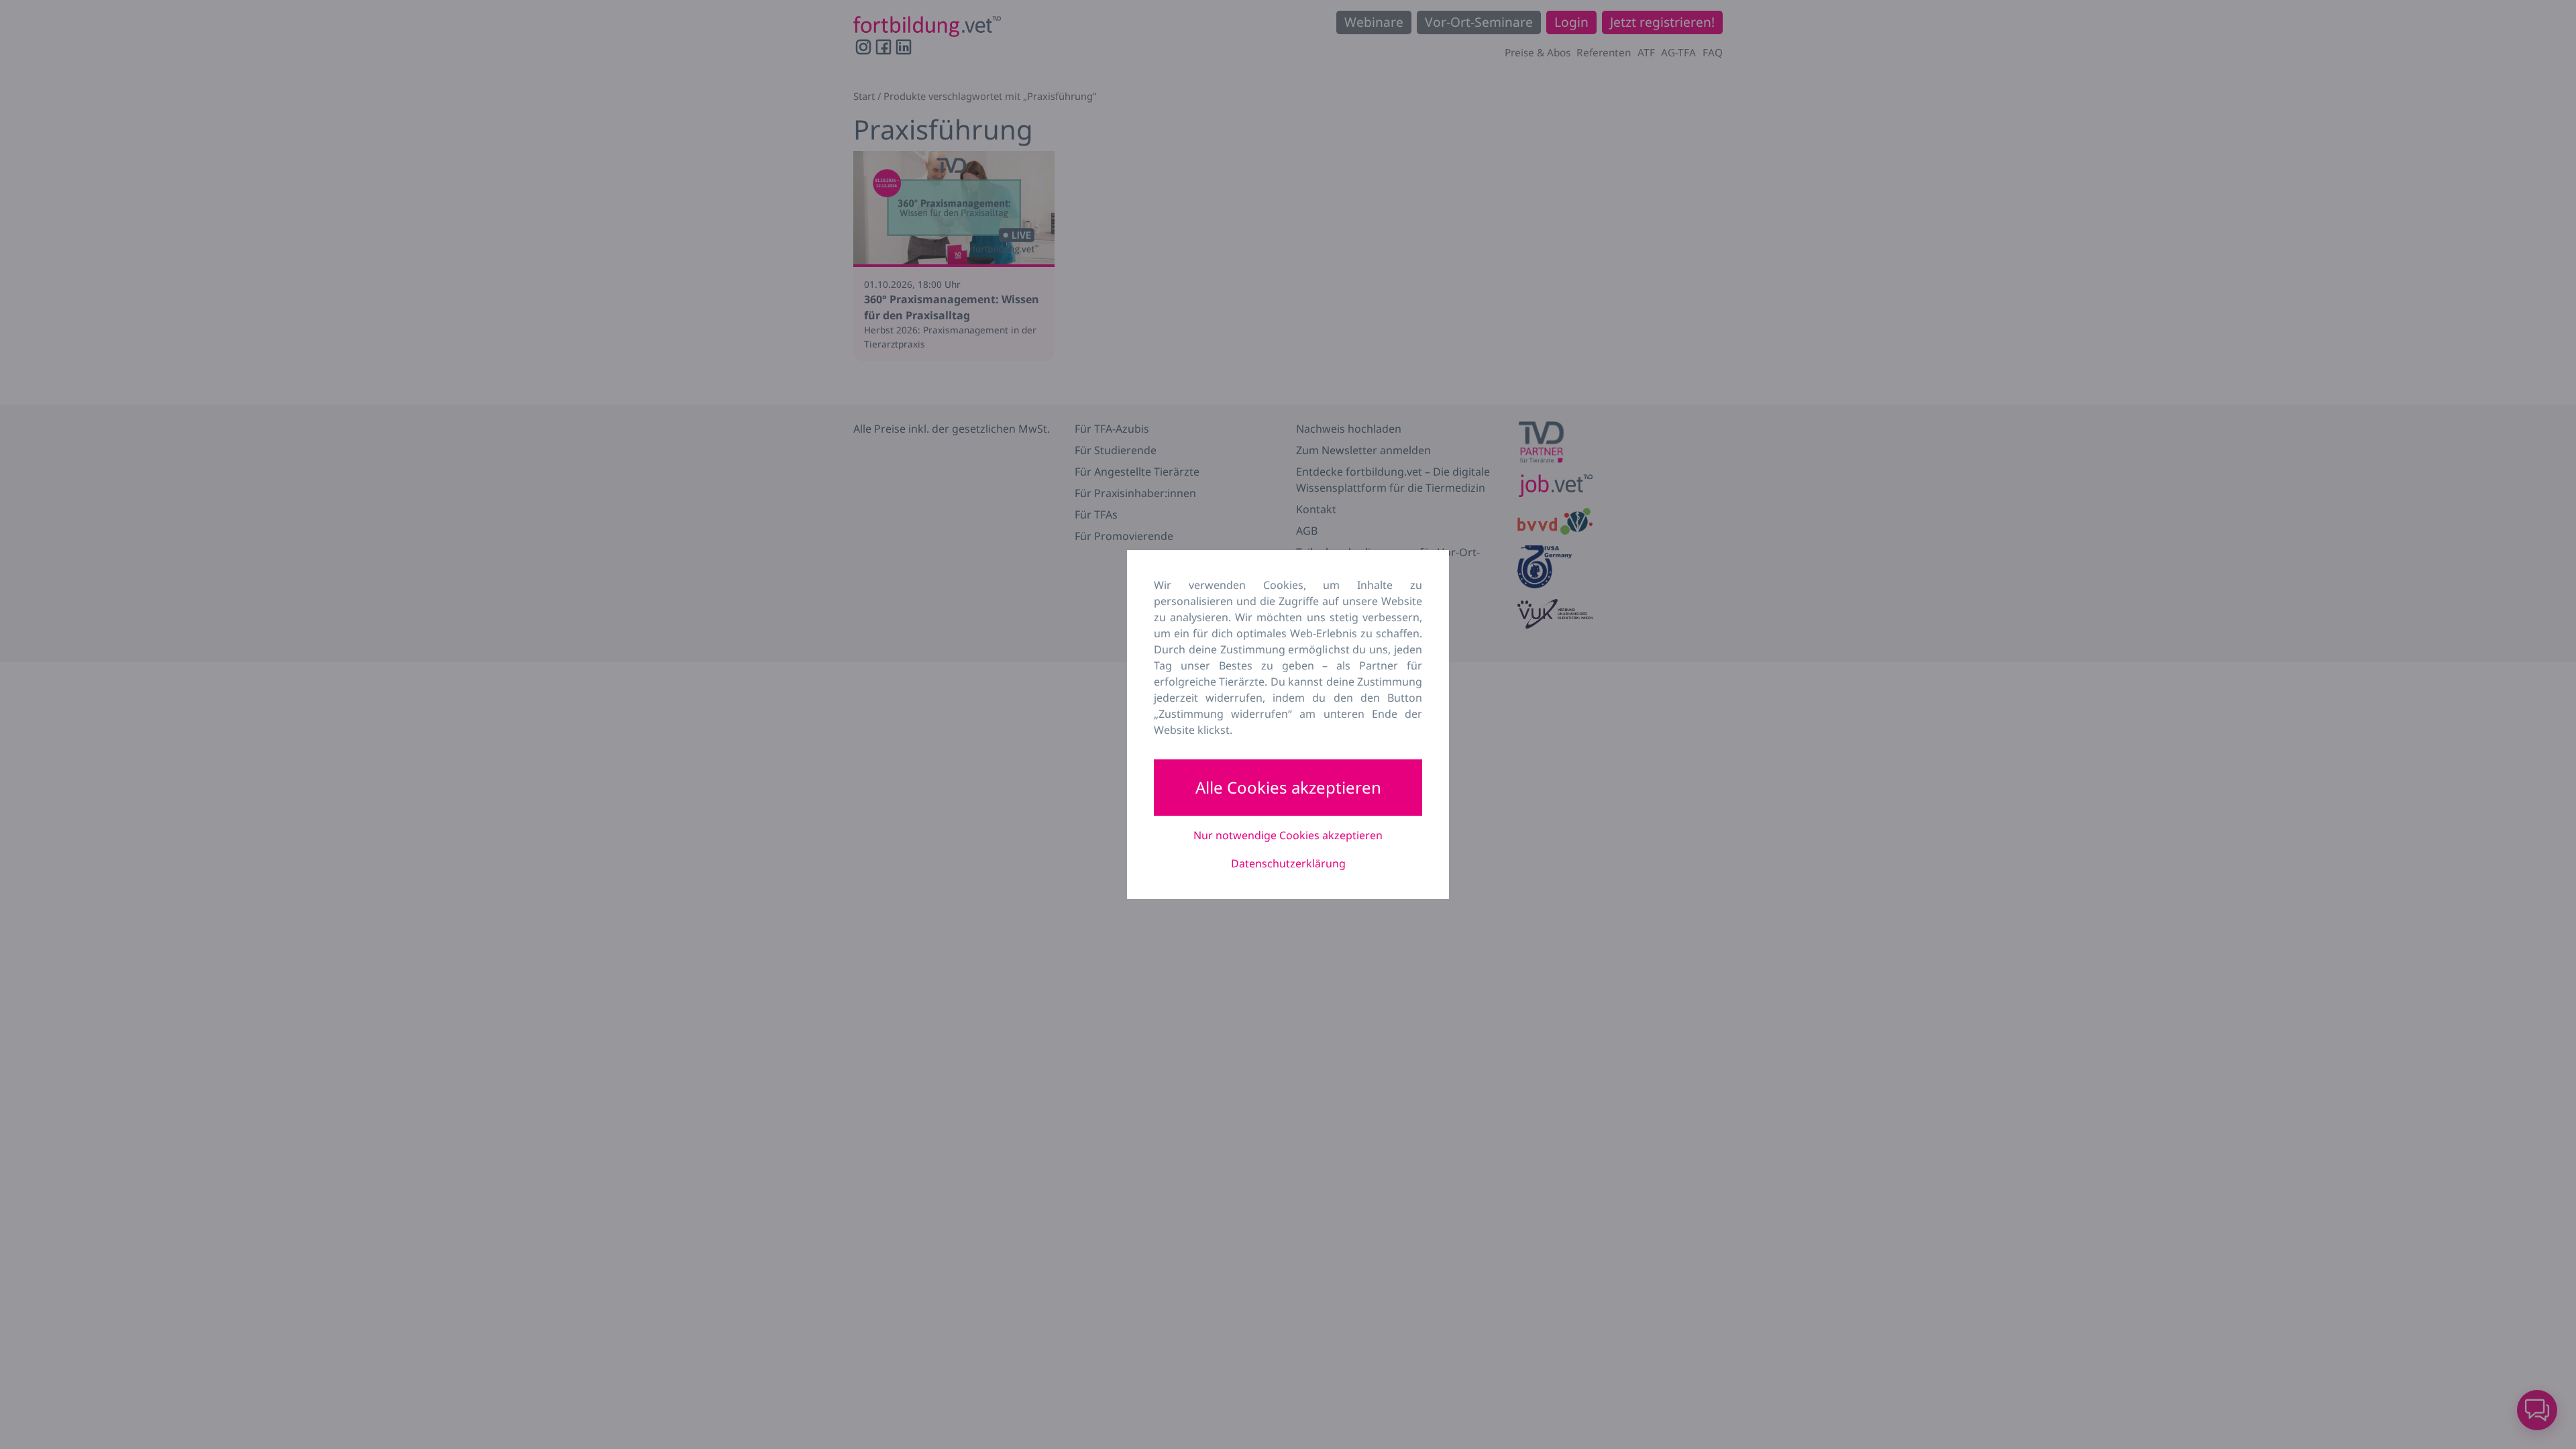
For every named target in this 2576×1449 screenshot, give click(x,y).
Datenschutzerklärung (1288, 863)
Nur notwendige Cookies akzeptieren (1288, 835)
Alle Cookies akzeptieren (1288, 787)
